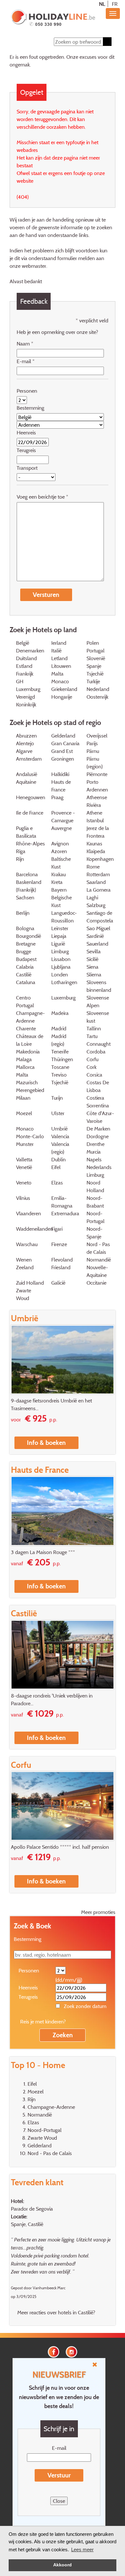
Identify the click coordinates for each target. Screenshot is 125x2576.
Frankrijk (25, 674)
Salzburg (96, 905)
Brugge (24, 951)
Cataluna (26, 982)
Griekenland (64, 689)
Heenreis (26, 432)
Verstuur (59, 2475)
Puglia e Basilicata (26, 832)
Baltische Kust (61, 863)
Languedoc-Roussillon (64, 917)
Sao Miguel (98, 928)
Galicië (58, 1283)
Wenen (24, 1260)
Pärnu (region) (95, 763)
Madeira (60, 1013)
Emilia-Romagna (62, 1202)
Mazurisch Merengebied (30, 1086)
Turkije (93, 681)
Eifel (56, 1167)
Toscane (60, 1067)
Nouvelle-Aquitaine (97, 1271)
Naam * (25, 344)
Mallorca (25, 1067)
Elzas (57, 1183)
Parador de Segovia (32, 2209)
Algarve (24, 751)
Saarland (96, 882)
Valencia (60, 1136)
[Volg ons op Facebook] (54, 2351)
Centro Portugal (25, 1001)
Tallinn (94, 1028)
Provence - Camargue (63, 816)
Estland (24, 666)
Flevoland (62, 1260)
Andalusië (27, 774)
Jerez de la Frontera (98, 832)
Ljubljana (61, 967)
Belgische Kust (62, 901)
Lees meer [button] (82, 2550)
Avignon (60, 843)
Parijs (92, 743)
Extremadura (65, 1213)
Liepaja (59, 936)
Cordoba (96, 1052)
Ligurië (58, 944)
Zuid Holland (30, 1283)
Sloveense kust (98, 1017)
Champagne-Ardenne (30, 1017)
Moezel (24, 1113)
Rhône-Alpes (30, 843)
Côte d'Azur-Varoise (100, 1117)
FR (115, 4)
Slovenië (96, 658)
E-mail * (26, 361)
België (23, 643)
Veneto (24, 1183)
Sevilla (94, 951)
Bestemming (30, 408)
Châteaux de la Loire (30, 1040)
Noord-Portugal (96, 1217)
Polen (93, 643)
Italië (56, 651)
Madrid (59, 1028)
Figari (57, 1229)
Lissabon (61, 959)
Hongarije (62, 697)
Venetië (24, 1167)
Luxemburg (63, 998)
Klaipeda (96, 851)
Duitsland (26, 658)
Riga (21, 851)
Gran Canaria (65, 743)
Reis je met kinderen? (43, 2022)
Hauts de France (61, 786)
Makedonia (28, 1052)
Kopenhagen (100, 859)
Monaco (60, 681)
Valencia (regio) (60, 1148)
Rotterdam (98, 874)
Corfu (92, 1059)
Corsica (94, 1075)
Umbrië (59, 1129)
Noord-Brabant (95, 1202)
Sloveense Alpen (98, 1001)
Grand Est (62, 751)
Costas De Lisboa (98, 1086)
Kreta (57, 882)
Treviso (59, 1075)
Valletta (24, 1159)
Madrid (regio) (59, 1040)
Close (59, 2501)
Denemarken (30, 651)
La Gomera (99, 890)
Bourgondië (29, 936)
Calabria (25, 967)
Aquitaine (26, 782)
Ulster (58, 1113)
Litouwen (61, 666)
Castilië (24, 974)
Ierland (59, 643)
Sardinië (95, 936)
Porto (92, 782)
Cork (92, 1067)
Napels (94, 1159)
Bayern (59, 890)
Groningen (63, 759)
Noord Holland (95, 1186)
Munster (25, 1144)
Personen (27, 391)
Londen (60, 974)
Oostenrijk (97, 697)
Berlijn (23, 913)
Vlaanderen (29, 1213)
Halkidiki (60, 774)
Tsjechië (95, 674)
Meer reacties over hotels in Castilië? (56, 2312)
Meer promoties (98, 1912)
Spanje (94, 666)
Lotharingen (64, 982)
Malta (57, 674)
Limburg (60, 951)
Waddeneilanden (35, 1229)
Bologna (25, 928)
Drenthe (96, 1144)
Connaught (99, 1044)
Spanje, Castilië (27, 2224)
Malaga (24, 1059)
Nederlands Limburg (99, 1171)
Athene (94, 813)
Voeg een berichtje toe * (42, 497)
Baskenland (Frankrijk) (29, 886)
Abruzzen (26, 736)
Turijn (57, 1098)
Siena (92, 967)
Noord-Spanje (95, 1233)
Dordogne (98, 1136)
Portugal (96, 651)
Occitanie (96, 1283)
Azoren (59, 851)
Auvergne (62, 828)
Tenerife (60, 1052)
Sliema (94, 974)
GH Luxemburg (28, 685)
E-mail (59, 2448)
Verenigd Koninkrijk (26, 701)
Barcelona (27, 874)
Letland (59, 658)
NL (102, 4)
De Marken (98, 1129)
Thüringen (62, 1059)
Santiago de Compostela (100, 917)
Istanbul (95, 820)
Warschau (27, 1244)
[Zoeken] (107, 42)
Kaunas (94, 843)
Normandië (99, 1260)
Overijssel (97, 736)
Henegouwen (31, 797)
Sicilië (92, 959)
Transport (27, 468)
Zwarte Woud (24, 1294)
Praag (57, 797)
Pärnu (93, 751)
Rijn (20, 859)
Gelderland (63, 736)
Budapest (26, 959)
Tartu (92, 1036)
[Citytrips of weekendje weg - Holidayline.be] (53, 18)
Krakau (58, 874)
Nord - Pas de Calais (98, 1248)
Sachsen (25, 897)
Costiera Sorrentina (98, 1102)
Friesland (61, 1267)
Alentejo (25, 743)
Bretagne (26, 944)
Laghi (92, 897)
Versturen (46, 595)
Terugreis (26, 450)
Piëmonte (97, 774)
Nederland (98, 689)
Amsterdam (29, 759)
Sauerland (97, 944)
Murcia (94, 1152)
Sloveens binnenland (99, 986)
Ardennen (97, 790)
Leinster (60, 928)
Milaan (23, 1098)
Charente (26, 1028)
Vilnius (23, 1198)
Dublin (58, 1159)
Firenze (59, 1244)
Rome (93, 867)
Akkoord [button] (63, 2565)
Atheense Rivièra (97, 801)
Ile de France (30, 813)
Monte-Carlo (30, 1136)
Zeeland (25, 1267)
